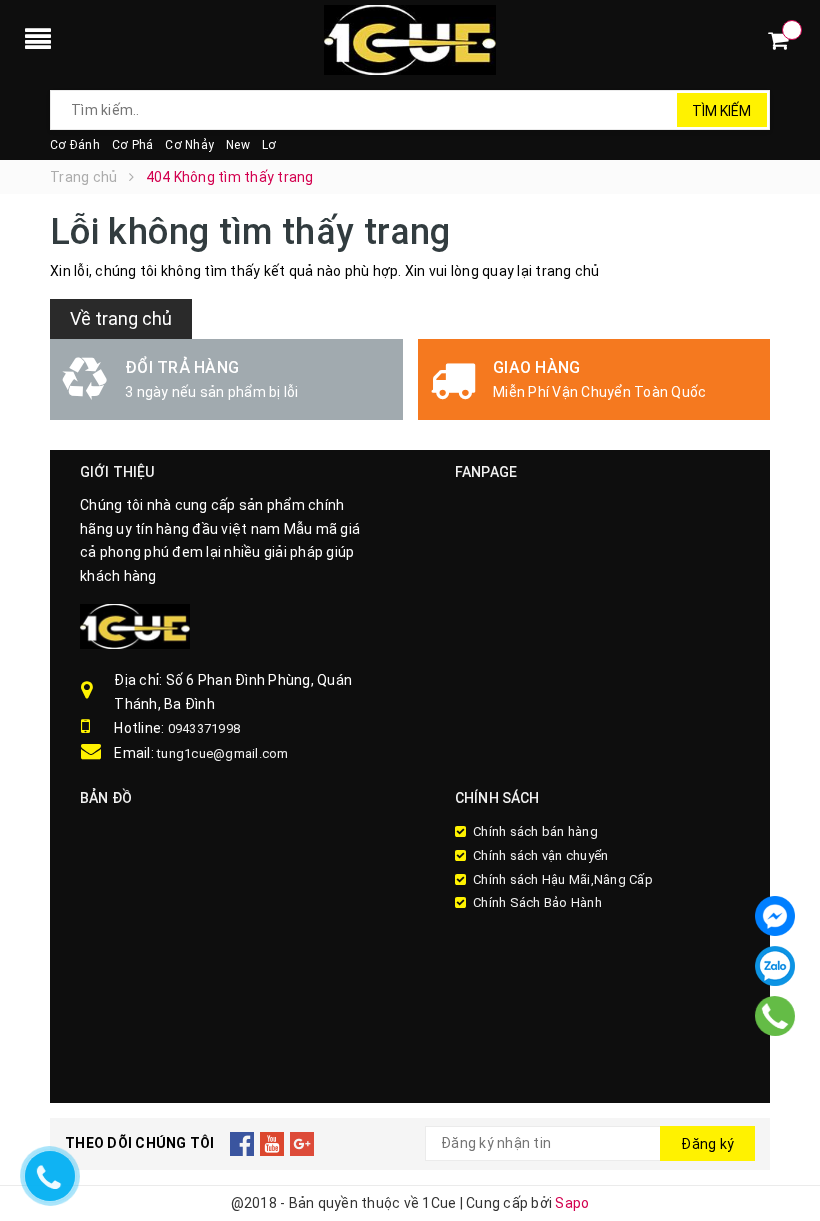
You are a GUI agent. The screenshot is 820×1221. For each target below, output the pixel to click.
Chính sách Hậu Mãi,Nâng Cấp (563, 879)
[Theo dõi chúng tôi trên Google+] (302, 1144)
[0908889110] (775, 1016)
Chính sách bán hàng (535, 831)
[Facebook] (775, 916)
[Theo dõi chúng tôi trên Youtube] (272, 1144)
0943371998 (204, 728)
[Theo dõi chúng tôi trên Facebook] (242, 1144)
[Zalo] (775, 966)
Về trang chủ (121, 318)
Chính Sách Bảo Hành (537, 902)
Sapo (572, 1203)
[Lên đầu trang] (785, 1161)
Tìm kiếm (721, 111)
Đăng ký (707, 1144)
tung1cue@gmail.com (223, 753)
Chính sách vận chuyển (540, 855)
